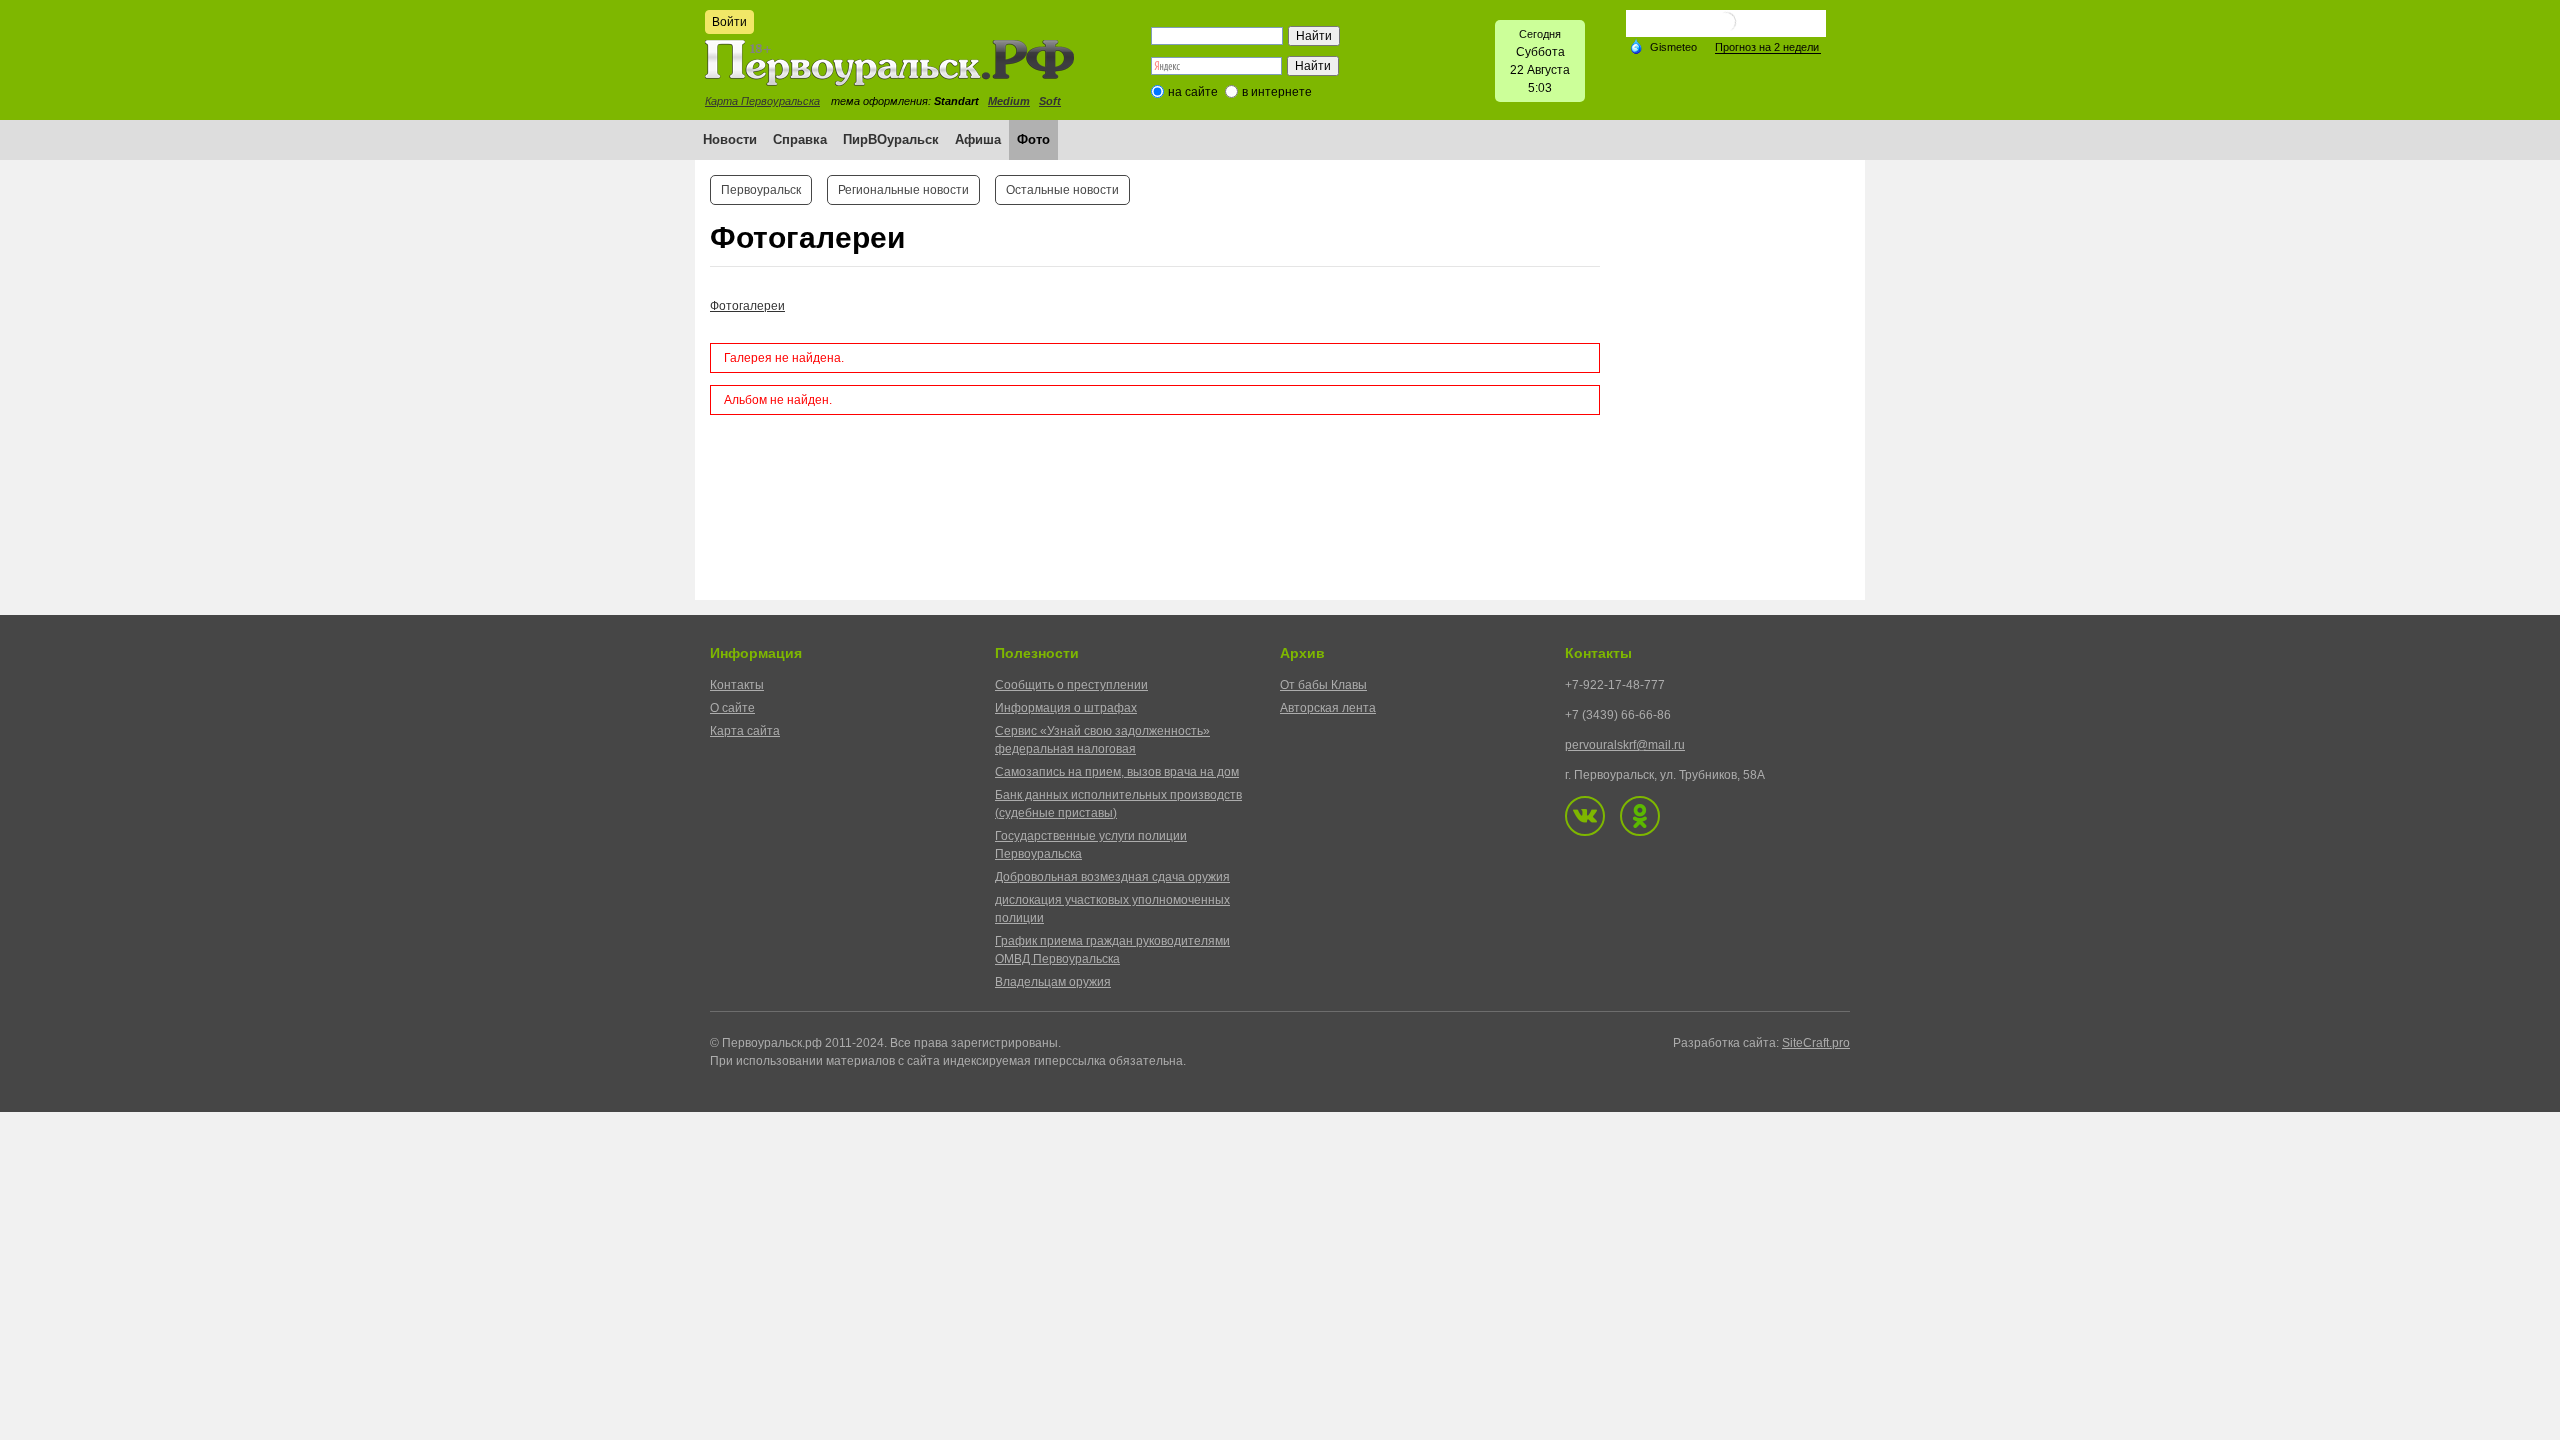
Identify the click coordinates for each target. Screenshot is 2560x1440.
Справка (800, 139)
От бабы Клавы (1323, 685)
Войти (729, 22)
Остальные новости (1062, 190)
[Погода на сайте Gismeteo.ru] (1726, 29)
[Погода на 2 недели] (1768, 47)
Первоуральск (761, 190)
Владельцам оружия (1053, 982)
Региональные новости (903, 190)
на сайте (1193, 92)
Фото (1033, 139)
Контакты (737, 685)
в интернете (1277, 92)
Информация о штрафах (1066, 708)
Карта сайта (745, 731)
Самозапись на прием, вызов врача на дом (1117, 772)
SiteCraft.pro (1816, 1043)
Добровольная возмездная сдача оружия (1112, 877)
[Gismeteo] (1663, 46)
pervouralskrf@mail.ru (1625, 745)
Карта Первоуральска (762, 101)
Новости (730, 139)
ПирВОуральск (891, 139)
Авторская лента (1328, 708)
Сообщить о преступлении (1071, 685)
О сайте (732, 708)
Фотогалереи (747, 306)
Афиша (978, 139)
